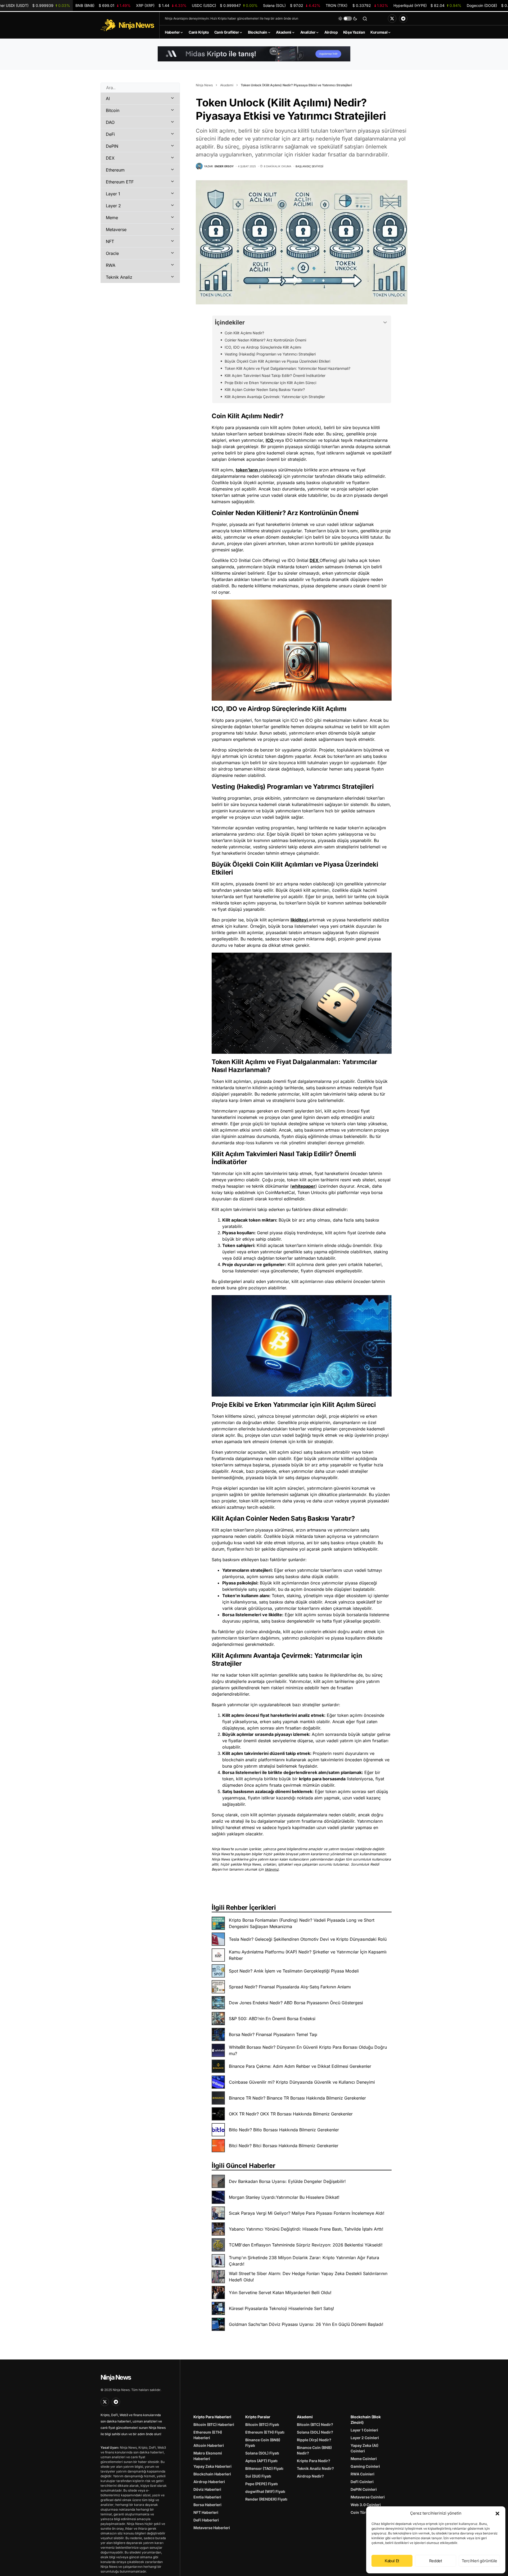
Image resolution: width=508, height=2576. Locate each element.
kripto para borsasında (322, 1779)
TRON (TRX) (357, 5)
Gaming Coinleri (365, 2466)
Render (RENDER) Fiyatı (266, 2499)
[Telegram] (403, 19)
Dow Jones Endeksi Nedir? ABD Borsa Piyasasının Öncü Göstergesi (296, 2003)
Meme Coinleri (364, 2459)
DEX (315, 560)
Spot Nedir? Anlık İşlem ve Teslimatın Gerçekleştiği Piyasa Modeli (294, 1971)
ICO (270, 440)
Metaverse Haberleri (212, 2528)
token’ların (247, 470)
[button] (497, 2513)
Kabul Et (392, 2561)
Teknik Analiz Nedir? (315, 2468)
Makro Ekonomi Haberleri (208, 2456)
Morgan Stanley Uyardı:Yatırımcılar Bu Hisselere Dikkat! (284, 2197)
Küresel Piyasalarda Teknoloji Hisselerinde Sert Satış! (282, 2308)
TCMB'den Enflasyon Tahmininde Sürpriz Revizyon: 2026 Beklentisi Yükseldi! (306, 2245)
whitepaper (303, 1186)
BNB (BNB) (103, 5)
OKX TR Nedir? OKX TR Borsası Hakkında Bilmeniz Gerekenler (291, 2114)
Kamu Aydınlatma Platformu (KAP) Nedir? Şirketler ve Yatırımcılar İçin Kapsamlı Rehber (308, 1955)
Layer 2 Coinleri (365, 2438)
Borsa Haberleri (207, 2505)
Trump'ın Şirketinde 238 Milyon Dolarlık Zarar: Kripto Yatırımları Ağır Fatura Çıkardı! (304, 2261)
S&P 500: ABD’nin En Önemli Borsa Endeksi (272, 2019)
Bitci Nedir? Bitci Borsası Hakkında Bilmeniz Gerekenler (284, 2146)
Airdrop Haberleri (209, 2482)
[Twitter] (392, 19)
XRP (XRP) (161, 5)
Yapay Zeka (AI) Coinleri (364, 2448)
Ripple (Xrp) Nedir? (314, 2440)
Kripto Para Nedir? (314, 2461)
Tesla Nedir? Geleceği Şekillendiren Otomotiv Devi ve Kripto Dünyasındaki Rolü (308, 1939)
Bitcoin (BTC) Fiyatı (262, 2424)
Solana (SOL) (292, 5)
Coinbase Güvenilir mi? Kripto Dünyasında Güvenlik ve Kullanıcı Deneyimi (302, 2082)
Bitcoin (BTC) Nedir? (315, 2424)
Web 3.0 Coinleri (366, 2505)
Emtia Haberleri (207, 2497)
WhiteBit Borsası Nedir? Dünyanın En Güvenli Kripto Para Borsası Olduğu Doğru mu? (308, 2050)
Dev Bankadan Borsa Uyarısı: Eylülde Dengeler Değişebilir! (287, 2181)
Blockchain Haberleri (212, 2474)
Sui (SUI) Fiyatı (258, 2476)
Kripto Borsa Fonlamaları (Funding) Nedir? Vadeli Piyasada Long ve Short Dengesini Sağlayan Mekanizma (302, 1923)
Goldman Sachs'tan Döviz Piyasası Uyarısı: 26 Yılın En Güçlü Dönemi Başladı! (306, 2324)
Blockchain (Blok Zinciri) (366, 2420)
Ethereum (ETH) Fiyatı (265, 2432)
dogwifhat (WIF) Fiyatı (265, 2491)
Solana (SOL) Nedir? (315, 2432)
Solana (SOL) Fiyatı (262, 2453)
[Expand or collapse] (385, 323)
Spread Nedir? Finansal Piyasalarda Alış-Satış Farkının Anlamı (290, 1987)
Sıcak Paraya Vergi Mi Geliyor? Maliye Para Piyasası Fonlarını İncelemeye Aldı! (307, 2213)
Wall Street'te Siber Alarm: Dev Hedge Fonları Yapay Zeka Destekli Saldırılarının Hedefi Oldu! (308, 2277)
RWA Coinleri (362, 2474)
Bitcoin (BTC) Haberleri (214, 2424)
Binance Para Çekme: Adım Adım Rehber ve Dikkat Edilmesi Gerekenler (300, 2066)
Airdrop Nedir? (310, 2476)
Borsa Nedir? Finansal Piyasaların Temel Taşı (273, 2034)
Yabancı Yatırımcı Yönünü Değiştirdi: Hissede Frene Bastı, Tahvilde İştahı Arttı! (306, 2229)
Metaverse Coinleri (368, 2497)
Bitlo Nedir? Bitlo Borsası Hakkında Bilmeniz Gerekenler (284, 2130)
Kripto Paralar (258, 2417)
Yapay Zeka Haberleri (212, 2466)
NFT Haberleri (206, 2512)
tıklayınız (272, 1869)
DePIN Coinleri (364, 2489)
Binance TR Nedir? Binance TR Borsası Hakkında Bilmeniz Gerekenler (297, 2098)
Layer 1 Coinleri (364, 2430)
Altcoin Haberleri (209, 2445)
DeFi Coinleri (362, 2482)
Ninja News (204, 85)
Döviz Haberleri (207, 2489)
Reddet (436, 2561)
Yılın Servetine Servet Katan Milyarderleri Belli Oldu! (280, 2293)
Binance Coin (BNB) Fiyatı (263, 2443)
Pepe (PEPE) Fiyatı (262, 2484)
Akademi (227, 85)
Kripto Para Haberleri (212, 2417)
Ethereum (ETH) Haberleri (208, 2435)
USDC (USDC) (225, 5)
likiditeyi (300, 920)
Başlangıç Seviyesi (309, 166)
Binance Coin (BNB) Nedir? (314, 2450)
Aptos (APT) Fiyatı (261, 2461)
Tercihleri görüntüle (480, 2561)
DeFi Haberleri (206, 2520)
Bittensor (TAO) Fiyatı (264, 2468)
